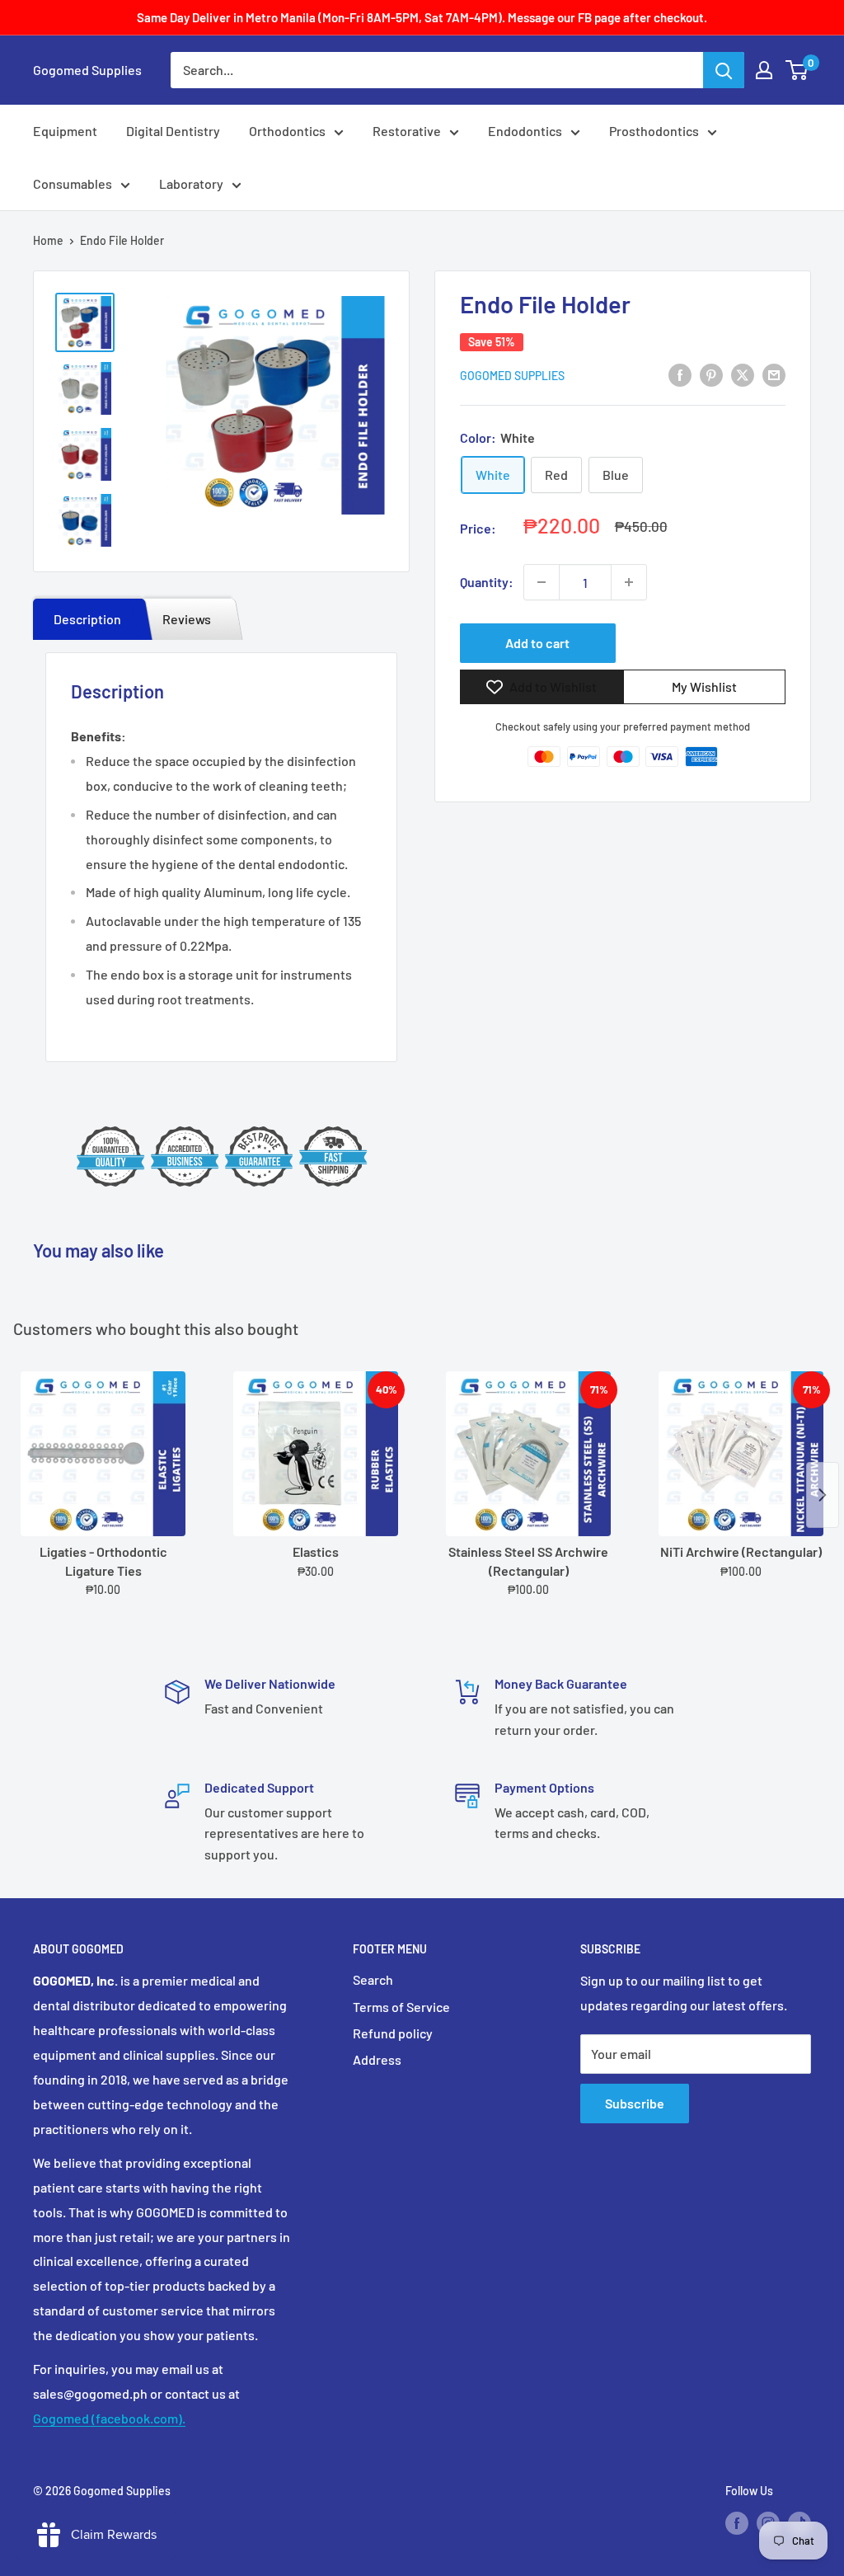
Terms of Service (401, 2007)
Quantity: (487, 582)
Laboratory (191, 183)
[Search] (724, 70)
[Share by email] (774, 374)
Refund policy (393, 2033)
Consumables (73, 183)
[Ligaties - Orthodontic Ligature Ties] (103, 1454)
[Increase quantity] (629, 582)
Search (373, 1979)
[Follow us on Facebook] (737, 2522)
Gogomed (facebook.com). (109, 2418)
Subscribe (635, 2103)
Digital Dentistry (173, 131)
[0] (797, 70)
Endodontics (525, 131)
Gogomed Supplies (512, 376)
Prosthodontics (654, 131)
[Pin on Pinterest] (711, 374)
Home (48, 240)
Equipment (65, 131)
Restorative (407, 131)
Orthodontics (287, 131)
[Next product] (823, 1495)
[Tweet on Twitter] (743, 374)
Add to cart (537, 643)
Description (87, 619)
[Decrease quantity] (542, 582)
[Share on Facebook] (680, 374)
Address (377, 2059)
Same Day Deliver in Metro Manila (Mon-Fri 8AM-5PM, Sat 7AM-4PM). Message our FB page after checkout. (422, 17)
